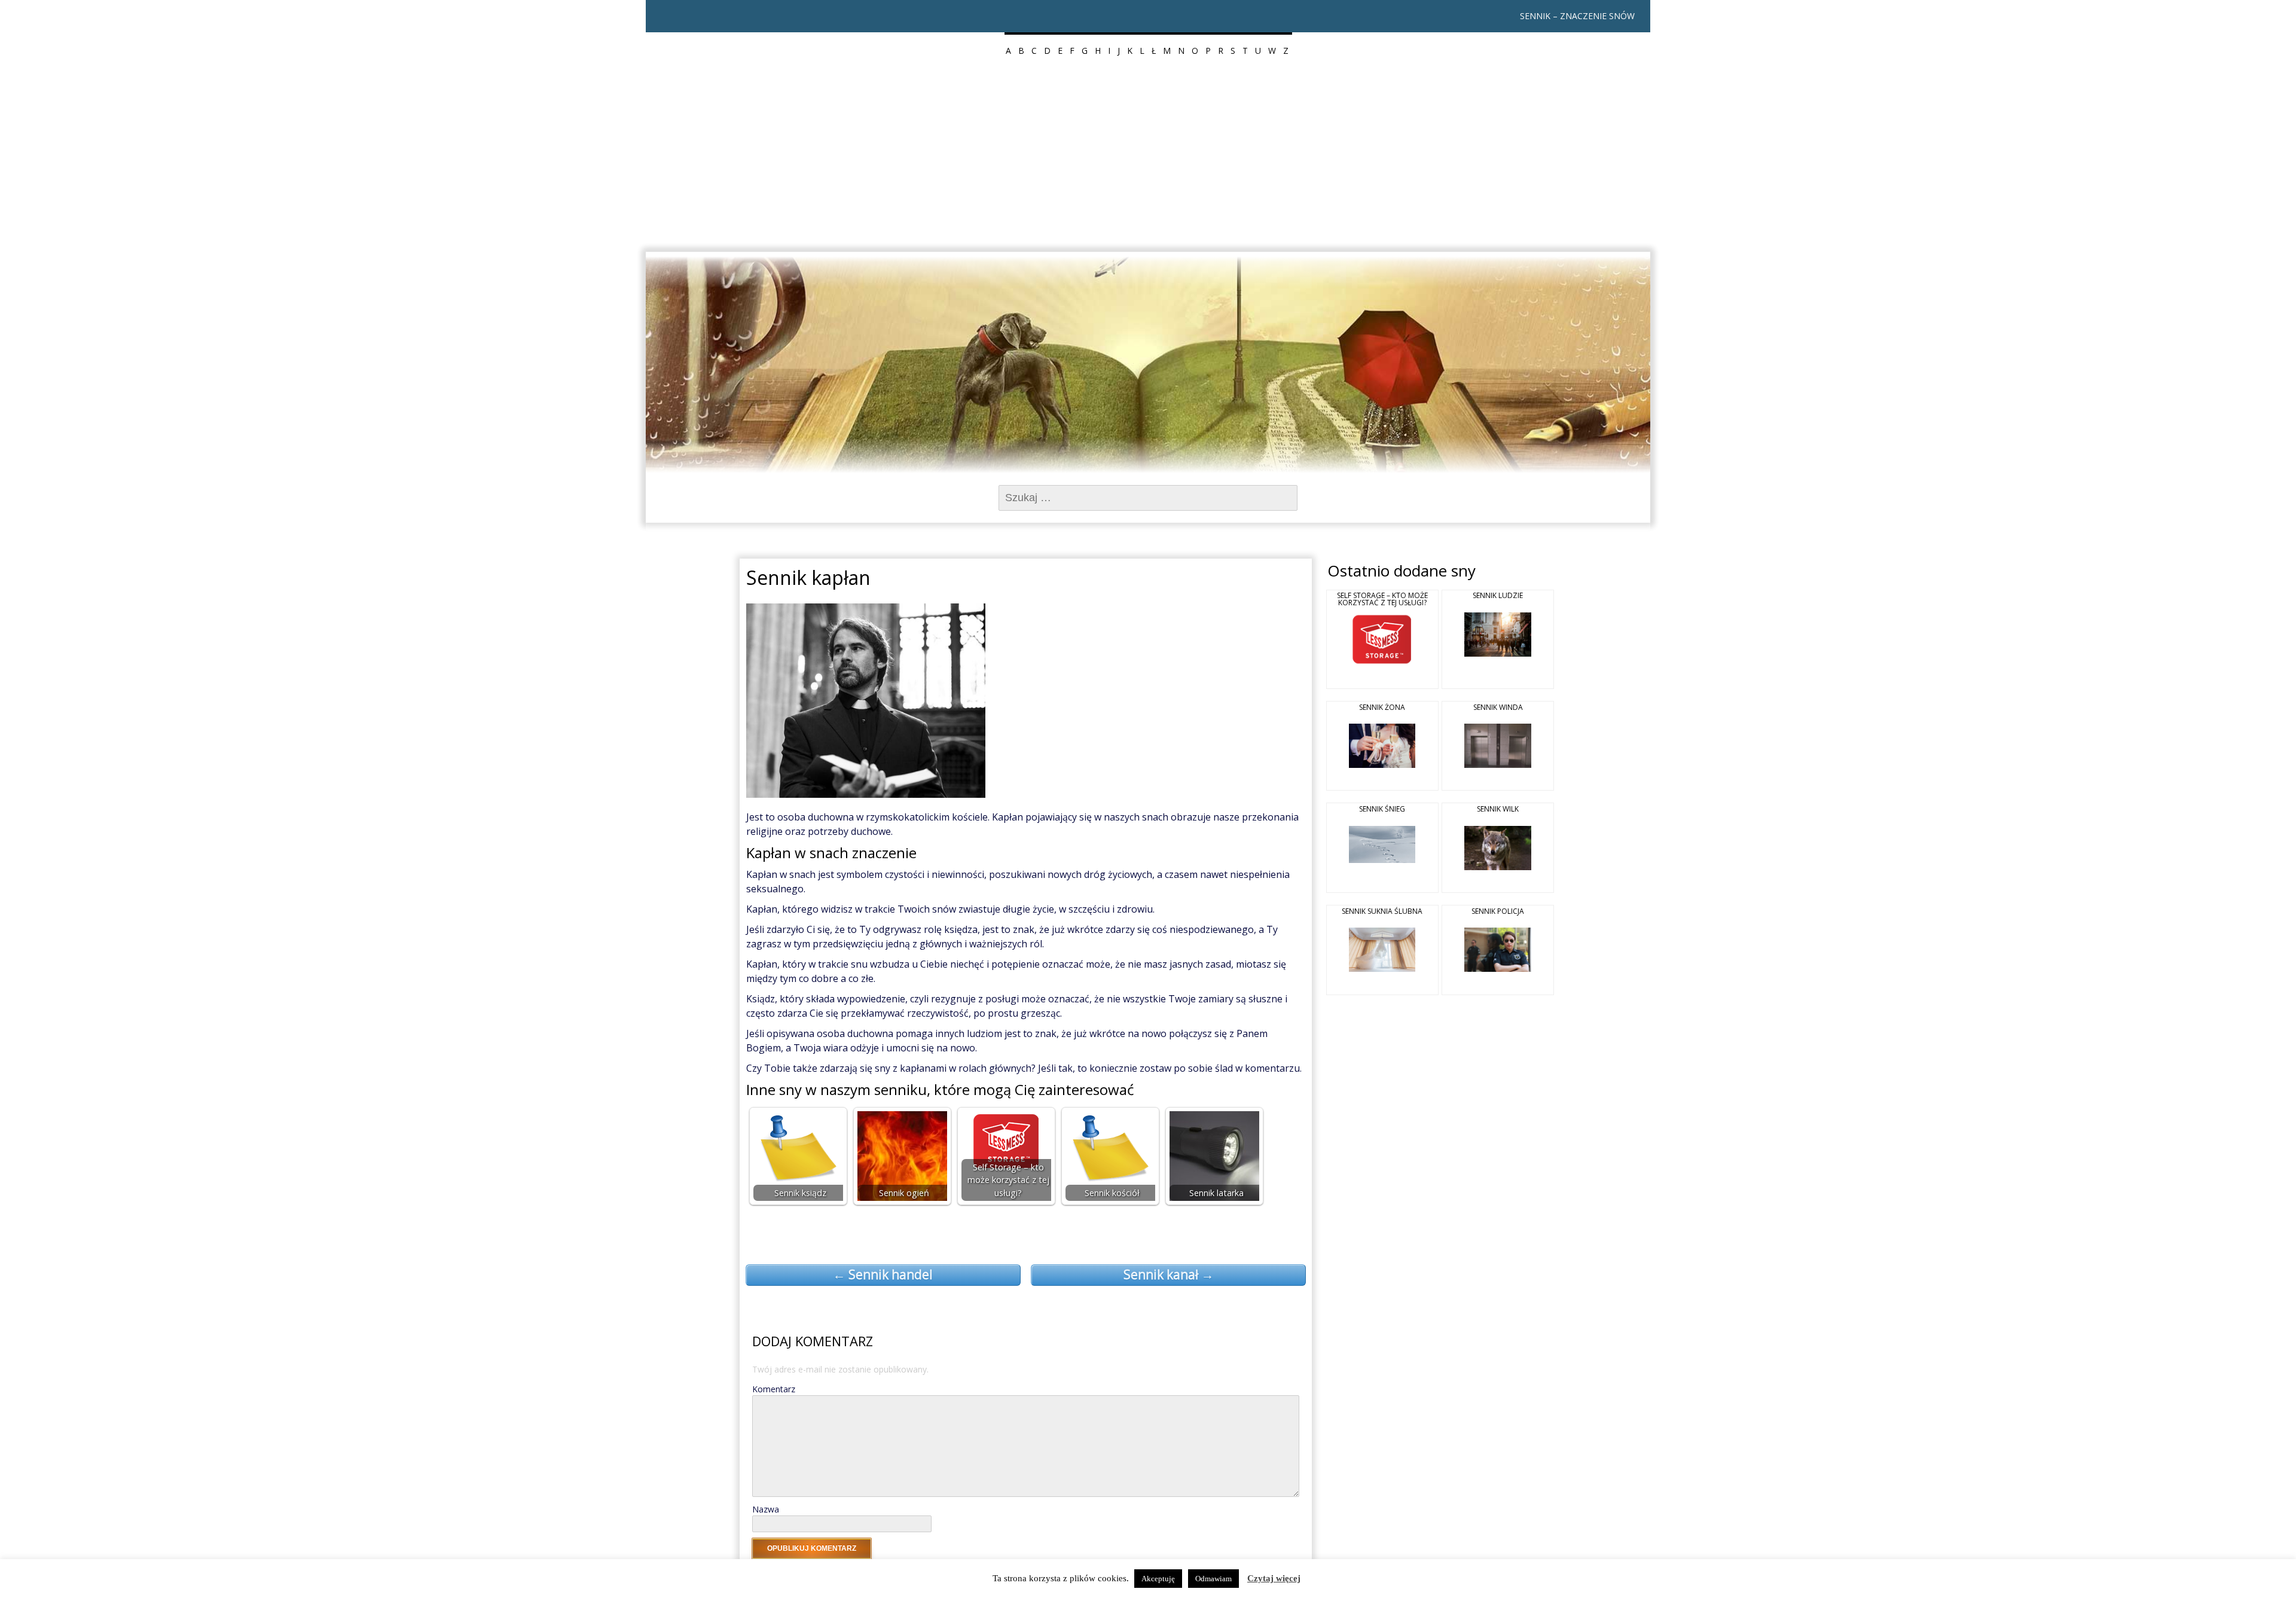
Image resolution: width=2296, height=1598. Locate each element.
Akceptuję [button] (1158, 1579)
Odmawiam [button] (1213, 1579)
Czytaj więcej (1274, 1578)
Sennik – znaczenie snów (1577, 16)
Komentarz (774, 1389)
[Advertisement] (1148, 161)
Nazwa (766, 1509)
